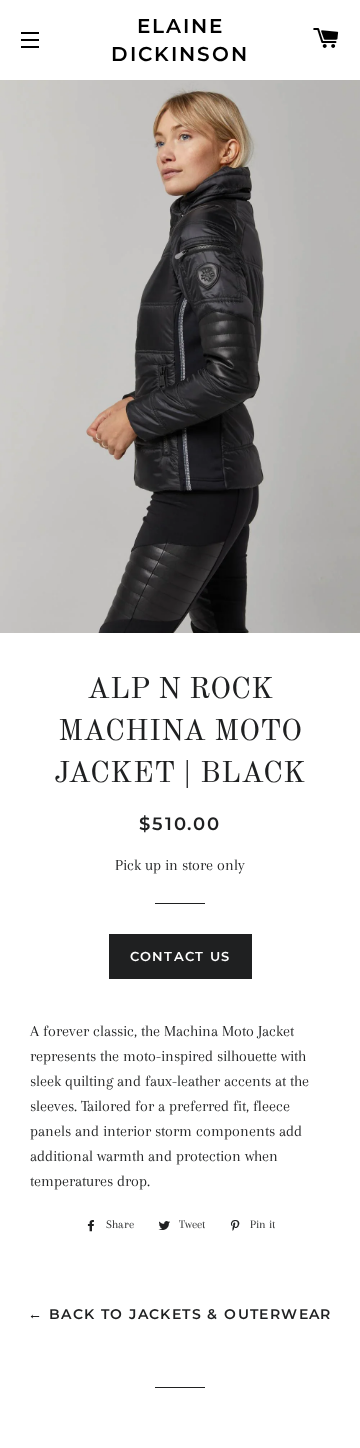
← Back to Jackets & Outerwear (180, 1314)
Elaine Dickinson (180, 40)
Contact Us (180, 956)
